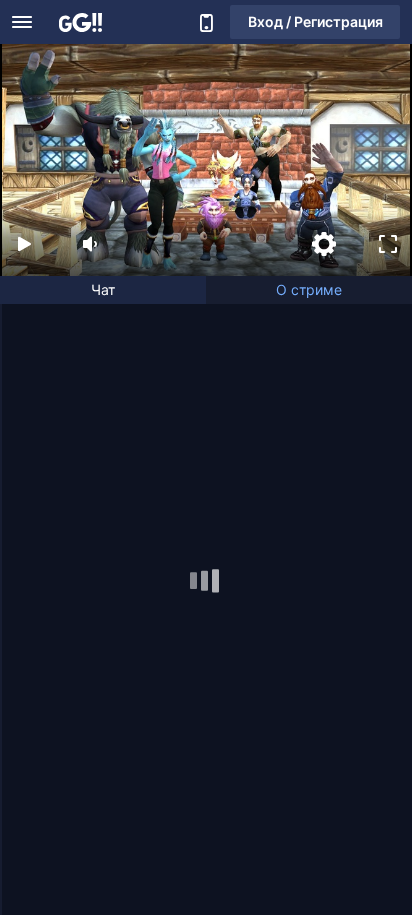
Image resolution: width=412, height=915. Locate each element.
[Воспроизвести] (24, 244)
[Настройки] (324, 244)
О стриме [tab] (309, 289)
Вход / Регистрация (315, 21)
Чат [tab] (103, 289)
